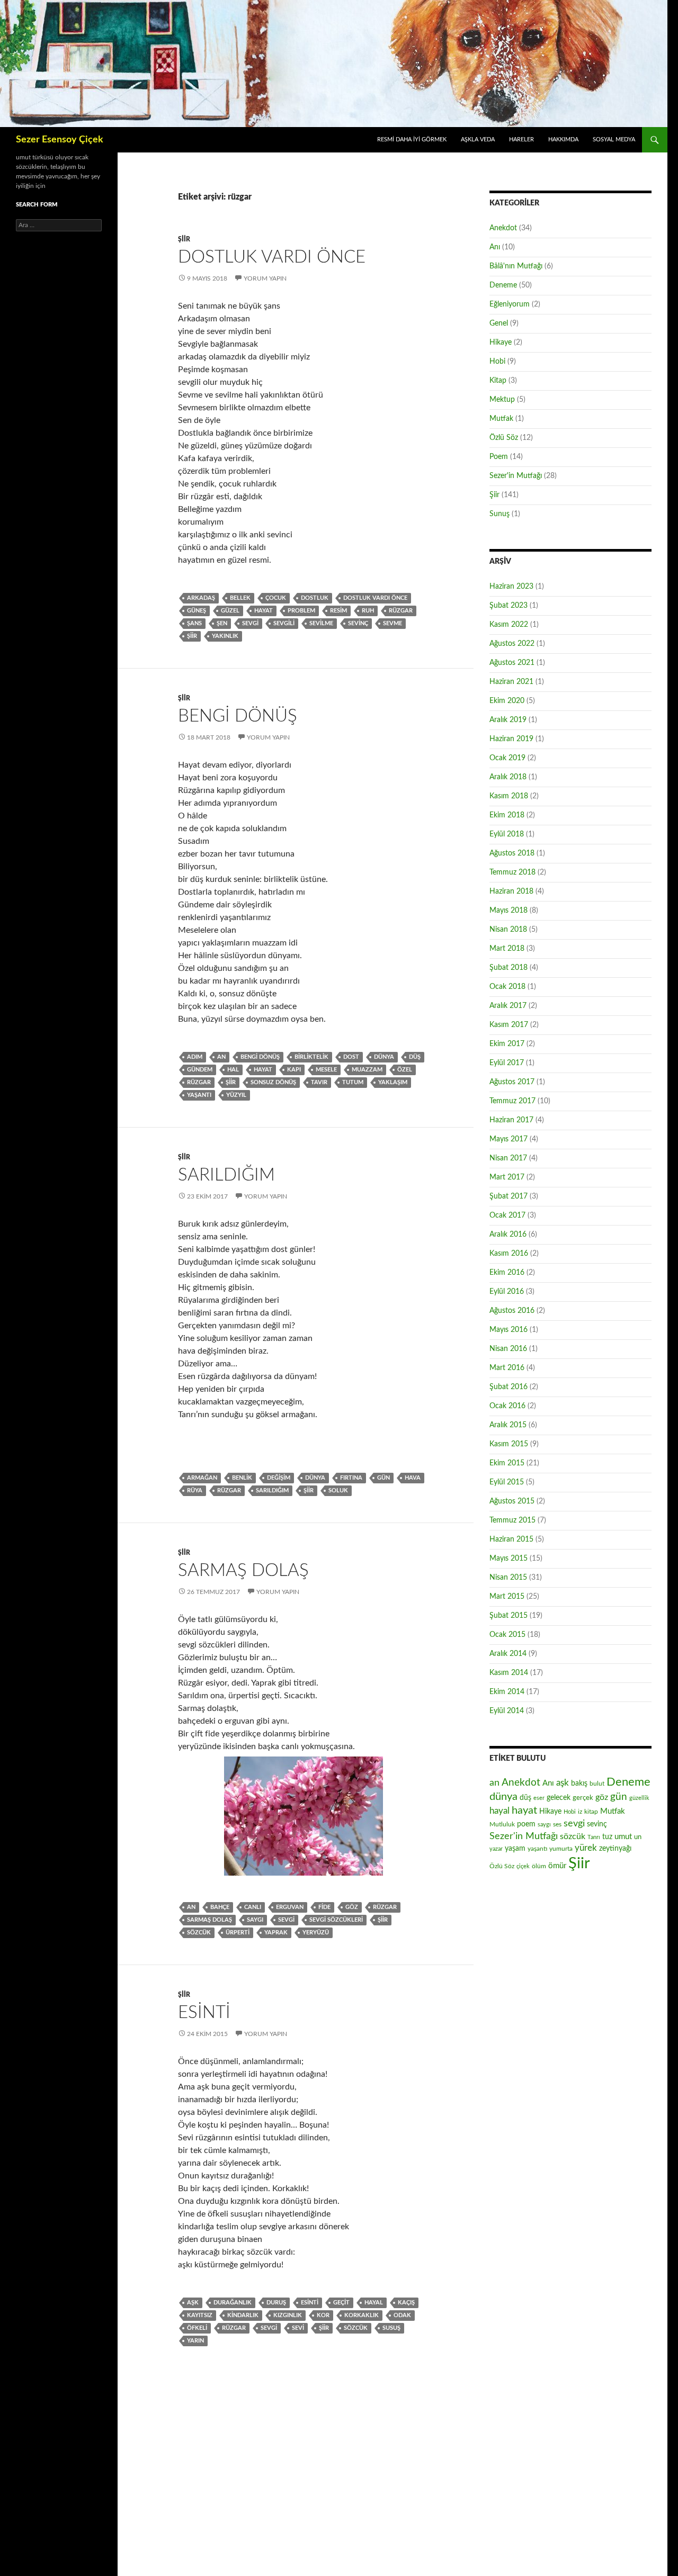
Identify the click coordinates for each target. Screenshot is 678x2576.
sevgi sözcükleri (336, 1920)
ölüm (539, 1866)
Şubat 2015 (508, 1616)
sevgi (250, 623)
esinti (310, 2303)
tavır (319, 1082)
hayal (374, 2303)
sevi (298, 2328)
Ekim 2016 (507, 1273)
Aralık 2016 (508, 1235)
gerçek (583, 1798)
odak (402, 2315)
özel (405, 1070)
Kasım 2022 (509, 625)
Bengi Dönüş (238, 716)
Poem (499, 457)
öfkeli (197, 2328)
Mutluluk (502, 1824)
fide (324, 1907)
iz (580, 1812)
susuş (391, 2328)
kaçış (406, 2303)
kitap (591, 1812)
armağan (202, 1478)
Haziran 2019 (511, 739)
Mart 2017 (507, 1177)
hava (413, 1478)
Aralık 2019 (508, 720)
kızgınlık (288, 2315)
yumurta (561, 1849)
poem (526, 1824)
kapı (294, 1070)
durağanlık (233, 2303)
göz (352, 1907)
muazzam (367, 1070)
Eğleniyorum (510, 304)
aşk (193, 2303)
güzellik (639, 1798)
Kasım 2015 (509, 1444)
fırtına (351, 1478)
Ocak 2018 (507, 987)
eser (539, 1798)
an (221, 1057)
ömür (557, 1866)
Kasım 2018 (509, 796)
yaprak (276, 1933)
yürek (586, 1848)
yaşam (515, 1849)
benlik (242, 1478)
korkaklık (362, 2315)
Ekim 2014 (507, 1692)
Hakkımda (563, 139)
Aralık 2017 (508, 1006)
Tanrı (594, 1837)
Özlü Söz (504, 438)
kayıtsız (200, 2315)
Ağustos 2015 (512, 1501)
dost (351, 1057)
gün (383, 1478)
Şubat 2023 (508, 606)
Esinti (204, 2012)
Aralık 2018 (508, 777)
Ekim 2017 (507, 1044)
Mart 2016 (507, 1368)
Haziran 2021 (511, 682)
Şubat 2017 (508, 1196)
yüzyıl (236, 1095)
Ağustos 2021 (512, 663)
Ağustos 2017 (512, 1082)
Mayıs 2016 (508, 1330)
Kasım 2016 (509, 1254)
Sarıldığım (226, 1175)
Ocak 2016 (507, 1406)
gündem (200, 1070)
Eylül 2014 (507, 1711)
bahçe (220, 1907)
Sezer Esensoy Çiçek (60, 140)
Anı (495, 247)
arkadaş (201, 598)
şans (194, 623)
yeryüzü (316, 1933)
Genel (499, 323)
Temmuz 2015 (512, 1520)
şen (222, 623)
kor (323, 2315)
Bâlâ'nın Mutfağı (516, 266)
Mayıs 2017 (508, 1139)
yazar (496, 1849)
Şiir (184, 239)
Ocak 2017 (507, 1215)
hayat (264, 611)
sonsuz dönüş (273, 1082)
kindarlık (243, 2315)
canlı (253, 1907)
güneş (197, 611)
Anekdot (503, 228)
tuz (607, 1837)
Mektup (502, 400)
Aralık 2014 (508, 1654)
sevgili (284, 623)
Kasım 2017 (509, 1025)
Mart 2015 (507, 1597)
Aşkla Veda (478, 139)
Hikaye (501, 343)
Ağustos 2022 (512, 644)
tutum (353, 1082)
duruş (276, 2303)
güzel (230, 611)
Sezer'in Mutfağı (516, 476)
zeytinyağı (615, 1848)
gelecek (559, 1798)
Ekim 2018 (507, 815)
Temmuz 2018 (512, 872)
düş (415, 1057)
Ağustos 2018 (512, 853)
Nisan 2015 (508, 1578)
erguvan (290, 1907)
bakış (579, 1784)
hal (233, 1070)
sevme (392, 623)
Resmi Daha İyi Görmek (412, 139)
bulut (597, 1784)
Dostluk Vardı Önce (272, 257)
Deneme (503, 285)
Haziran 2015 (511, 1539)
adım (195, 1057)
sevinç (358, 623)
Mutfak (501, 419)
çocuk (276, 598)
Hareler (521, 139)
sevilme (321, 623)
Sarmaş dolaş (243, 1570)
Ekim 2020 (507, 701)
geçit (341, 2303)
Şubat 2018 (508, 968)
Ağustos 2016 (512, 1311)
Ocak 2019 (507, 758)
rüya (195, 1490)
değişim (279, 1478)
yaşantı (199, 1095)
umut (623, 1837)
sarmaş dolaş (209, 1920)
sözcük (199, 1933)
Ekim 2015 (507, 1463)
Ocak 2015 (507, 1635)
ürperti (238, 1933)
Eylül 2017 (507, 1063)
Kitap (498, 381)
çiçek (523, 1866)
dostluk (315, 598)
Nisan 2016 (508, 1349)
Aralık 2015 (508, 1425)
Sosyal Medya (614, 139)
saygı (255, 1920)
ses (557, 1824)
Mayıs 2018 (508, 911)
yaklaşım (393, 1082)
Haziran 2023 (511, 587)
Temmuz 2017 (512, 1101)
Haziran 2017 (511, 1120)
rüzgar (401, 611)
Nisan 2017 (508, 1158)
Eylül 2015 (507, 1482)
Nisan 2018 (508, 930)
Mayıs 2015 (508, 1559)
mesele (326, 1070)
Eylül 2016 (507, 1292)
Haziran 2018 (511, 891)
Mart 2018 (507, 949)
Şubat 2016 (508, 1387)
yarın (195, 2341)
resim (338, 611)
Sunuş (499, 514)
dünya (384, 1057)
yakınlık (225, 636)
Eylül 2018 (507, 834)
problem (301, 611)
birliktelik (311, 1057)
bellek (240, 598)
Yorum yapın (265, 278)
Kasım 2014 (509, 1673)
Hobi (497, 362)
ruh (368, 611)
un (638, 1837)
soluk (338, 1490)
